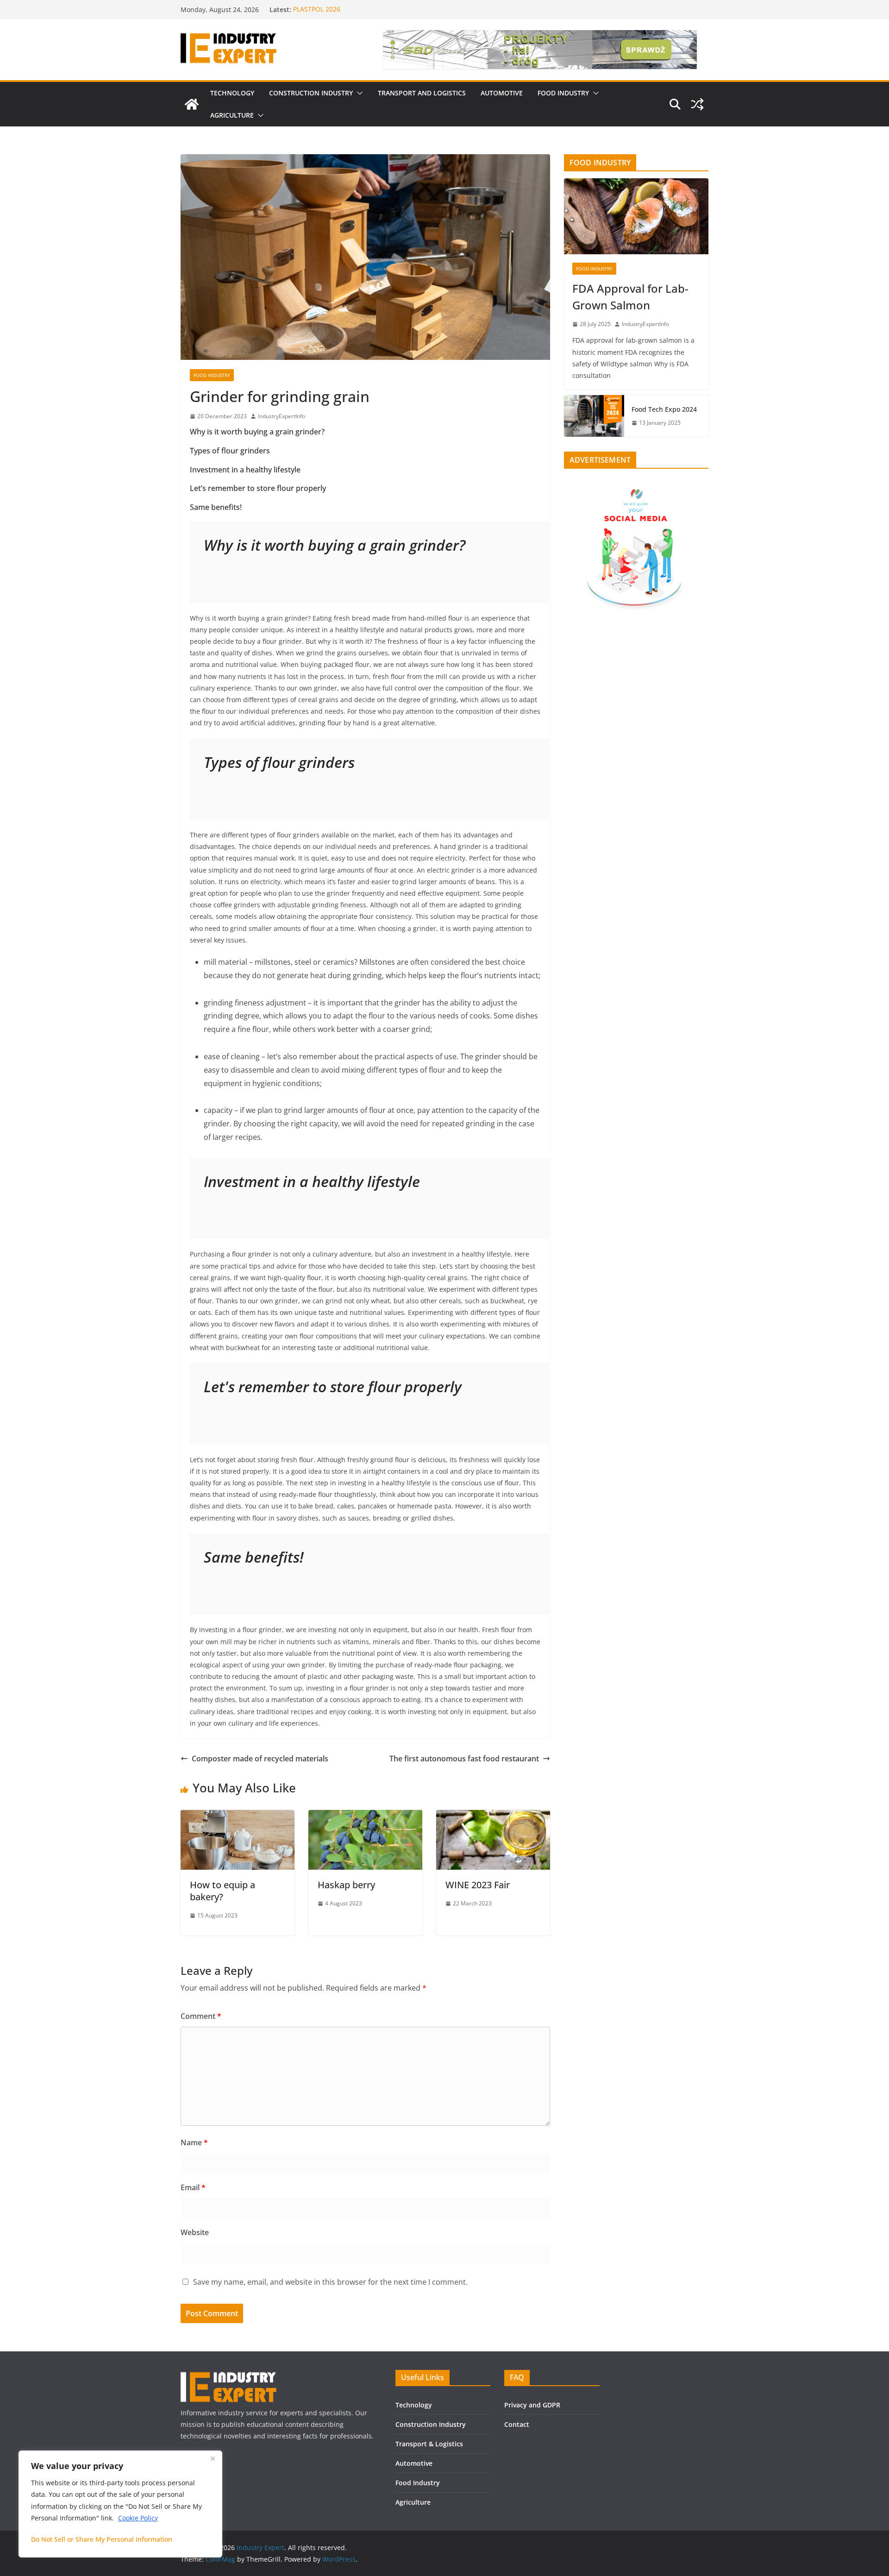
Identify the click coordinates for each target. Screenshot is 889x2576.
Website (195, 2232)
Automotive (414, 2463)
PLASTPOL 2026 (317, 9)
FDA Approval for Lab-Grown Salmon (630, 297)
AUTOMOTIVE (502, 93)
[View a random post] (697, 104)
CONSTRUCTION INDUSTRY (311, 93)
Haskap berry (346, 1885)
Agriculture (413, 2502)
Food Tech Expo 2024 (664, 409)
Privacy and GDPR (532, 2405)
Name (194, 2142)
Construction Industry (431, 2424)
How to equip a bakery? (222, 1891)
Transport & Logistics (429, 2444)
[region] (120, 2504)
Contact (517, 2424)
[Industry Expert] (192, 104)
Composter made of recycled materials (260, 1759)
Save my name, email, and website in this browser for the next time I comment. (330, 2282)
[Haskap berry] (365, 1816)
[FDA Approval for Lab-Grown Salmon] (636, 216)
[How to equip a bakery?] (238, 1816)
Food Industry (418, 2483)
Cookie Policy (138, 2518)
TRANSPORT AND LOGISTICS (422, 93)
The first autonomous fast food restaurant (464, 1759)
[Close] (213, 2458)
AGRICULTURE (232, 115)
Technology (414, 2405)
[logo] (229, 2376)
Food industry (212, 375)
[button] (358, 93)
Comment (201, 2016)
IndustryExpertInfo (282, 416)
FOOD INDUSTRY (563, 93)
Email (193, 2187)
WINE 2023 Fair (478, 1885)
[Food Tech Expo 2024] (594, 416)
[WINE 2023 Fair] (493, 1816)
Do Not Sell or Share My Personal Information (102, 2539)
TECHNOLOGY (232, 93)
